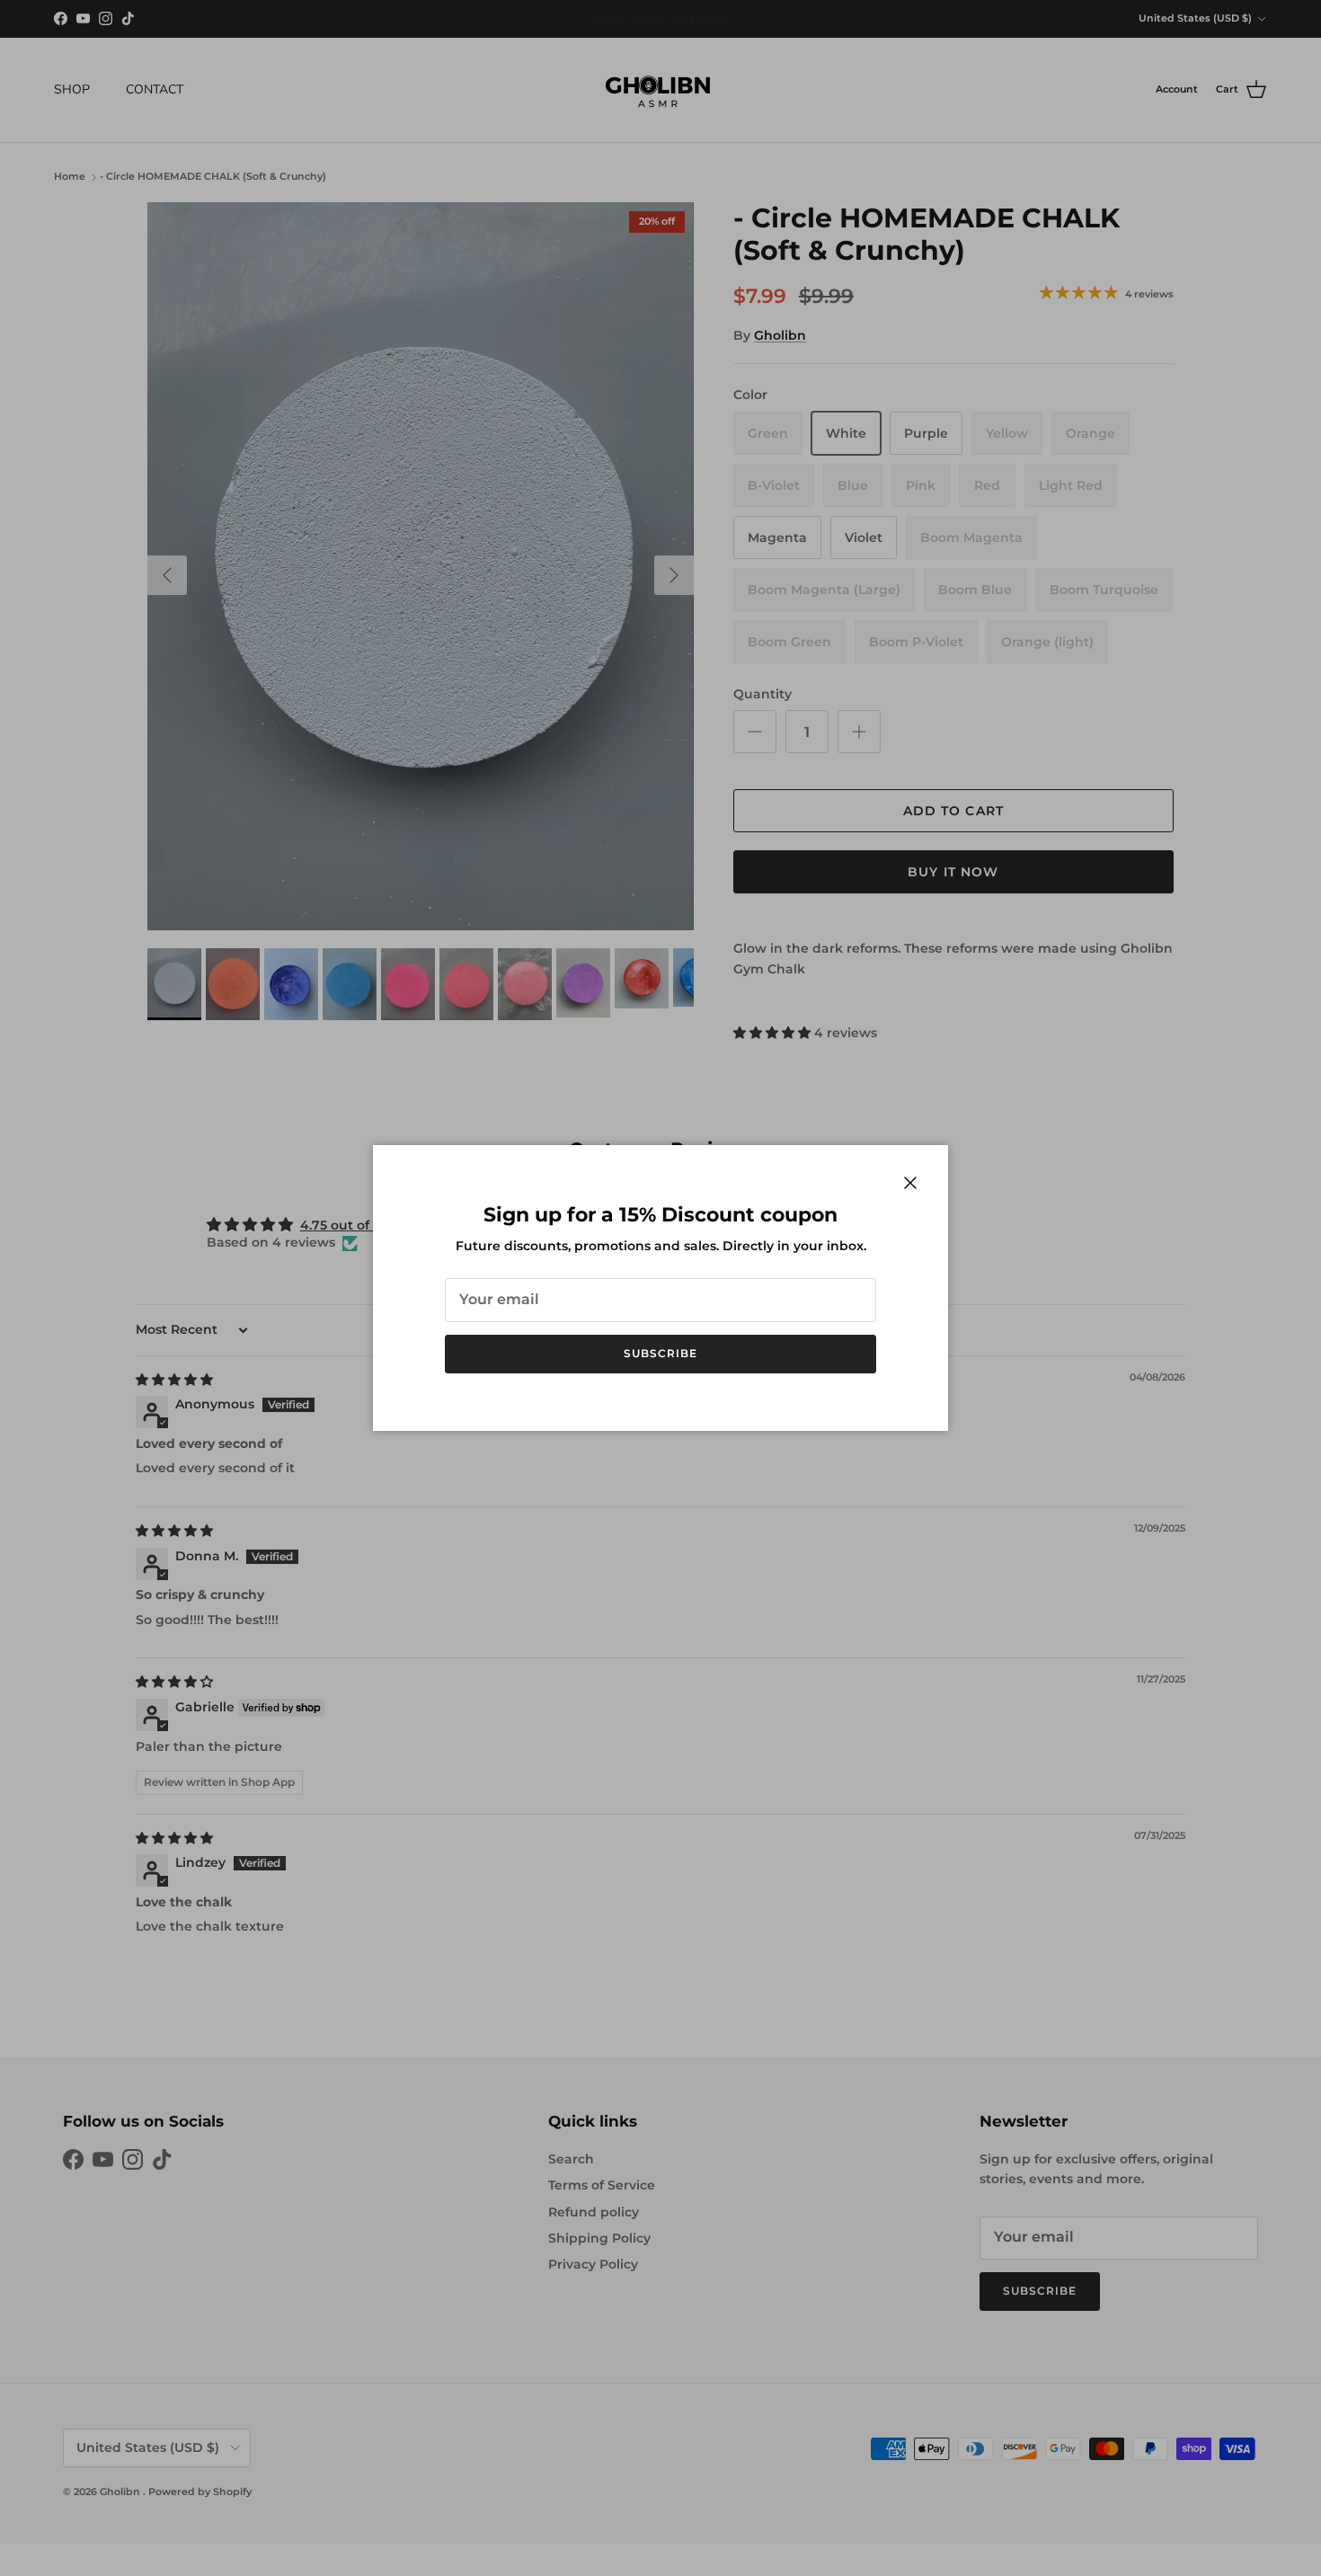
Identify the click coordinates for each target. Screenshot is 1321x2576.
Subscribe (660, 1353)
